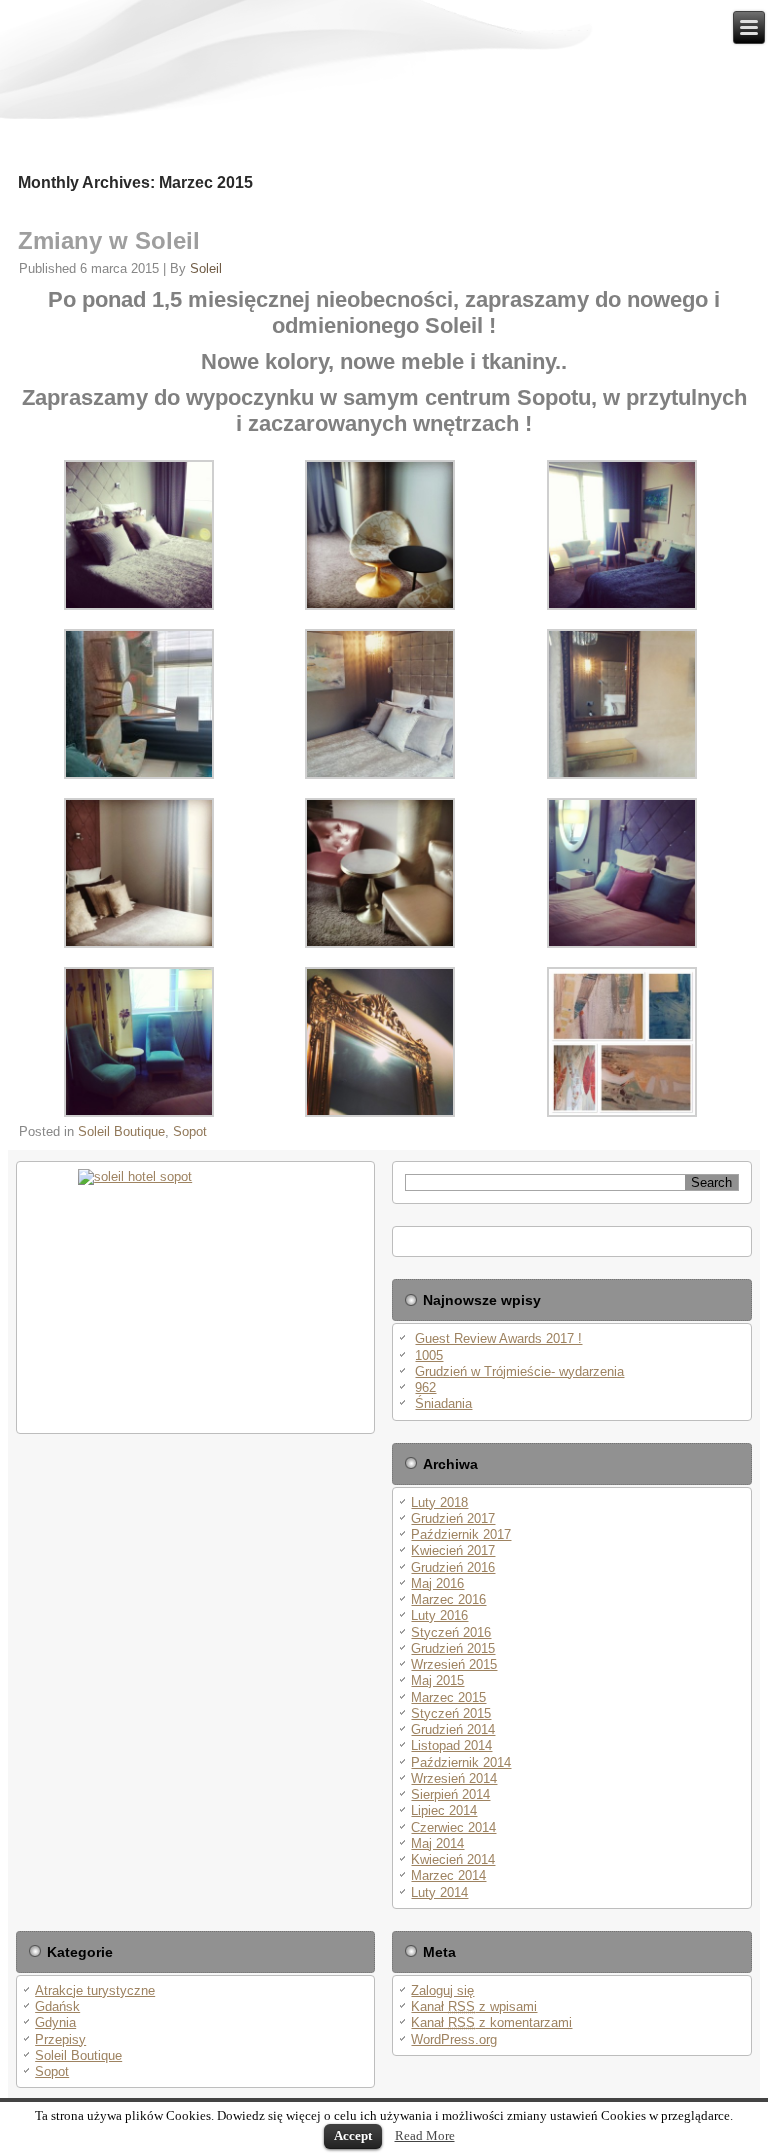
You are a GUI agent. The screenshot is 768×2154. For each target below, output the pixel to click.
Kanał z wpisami (474, 2006)
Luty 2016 (439, 1615)
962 (425, 1387)
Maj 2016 (437, 1583)
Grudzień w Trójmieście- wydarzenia (519, 1371)
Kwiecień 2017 (453, 1550)
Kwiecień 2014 (453, 1859)
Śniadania (443, 1403)
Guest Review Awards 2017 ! (498, 1338)
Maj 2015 (437, 1680)
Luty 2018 (439, 1502)
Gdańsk (57, 2006)
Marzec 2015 (448, 1697)
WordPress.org (454, 2039)
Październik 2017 (461, 1534)
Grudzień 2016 (453, 1567)
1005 (429, 1355)
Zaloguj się (442, 1990)
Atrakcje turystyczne (95, 1990)
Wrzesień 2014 (454, 1778)
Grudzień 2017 (453, 1518)
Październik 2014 (461, 1762)
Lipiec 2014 (444, 1810)
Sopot (190, 1131)
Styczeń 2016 (451, 1632)
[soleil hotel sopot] (195, 1297)
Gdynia (55, 2022)
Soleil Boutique (121, 1131)
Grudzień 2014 (453, 1729)
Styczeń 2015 (451, 1713)
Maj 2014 (437, 1843)
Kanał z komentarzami (491, 2022)
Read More (425, 2135)
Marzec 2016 (448, 1599)
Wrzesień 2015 (454, 1664)
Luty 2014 (439, 1892)
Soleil (206, 268)
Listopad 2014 (451, 1745)
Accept (353, 2135)
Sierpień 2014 (450, 1794)
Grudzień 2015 (453, 1648)
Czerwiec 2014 (453, 1827)
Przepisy (60, 2039)
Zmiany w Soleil (109, 240)
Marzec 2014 (448, 1875)
